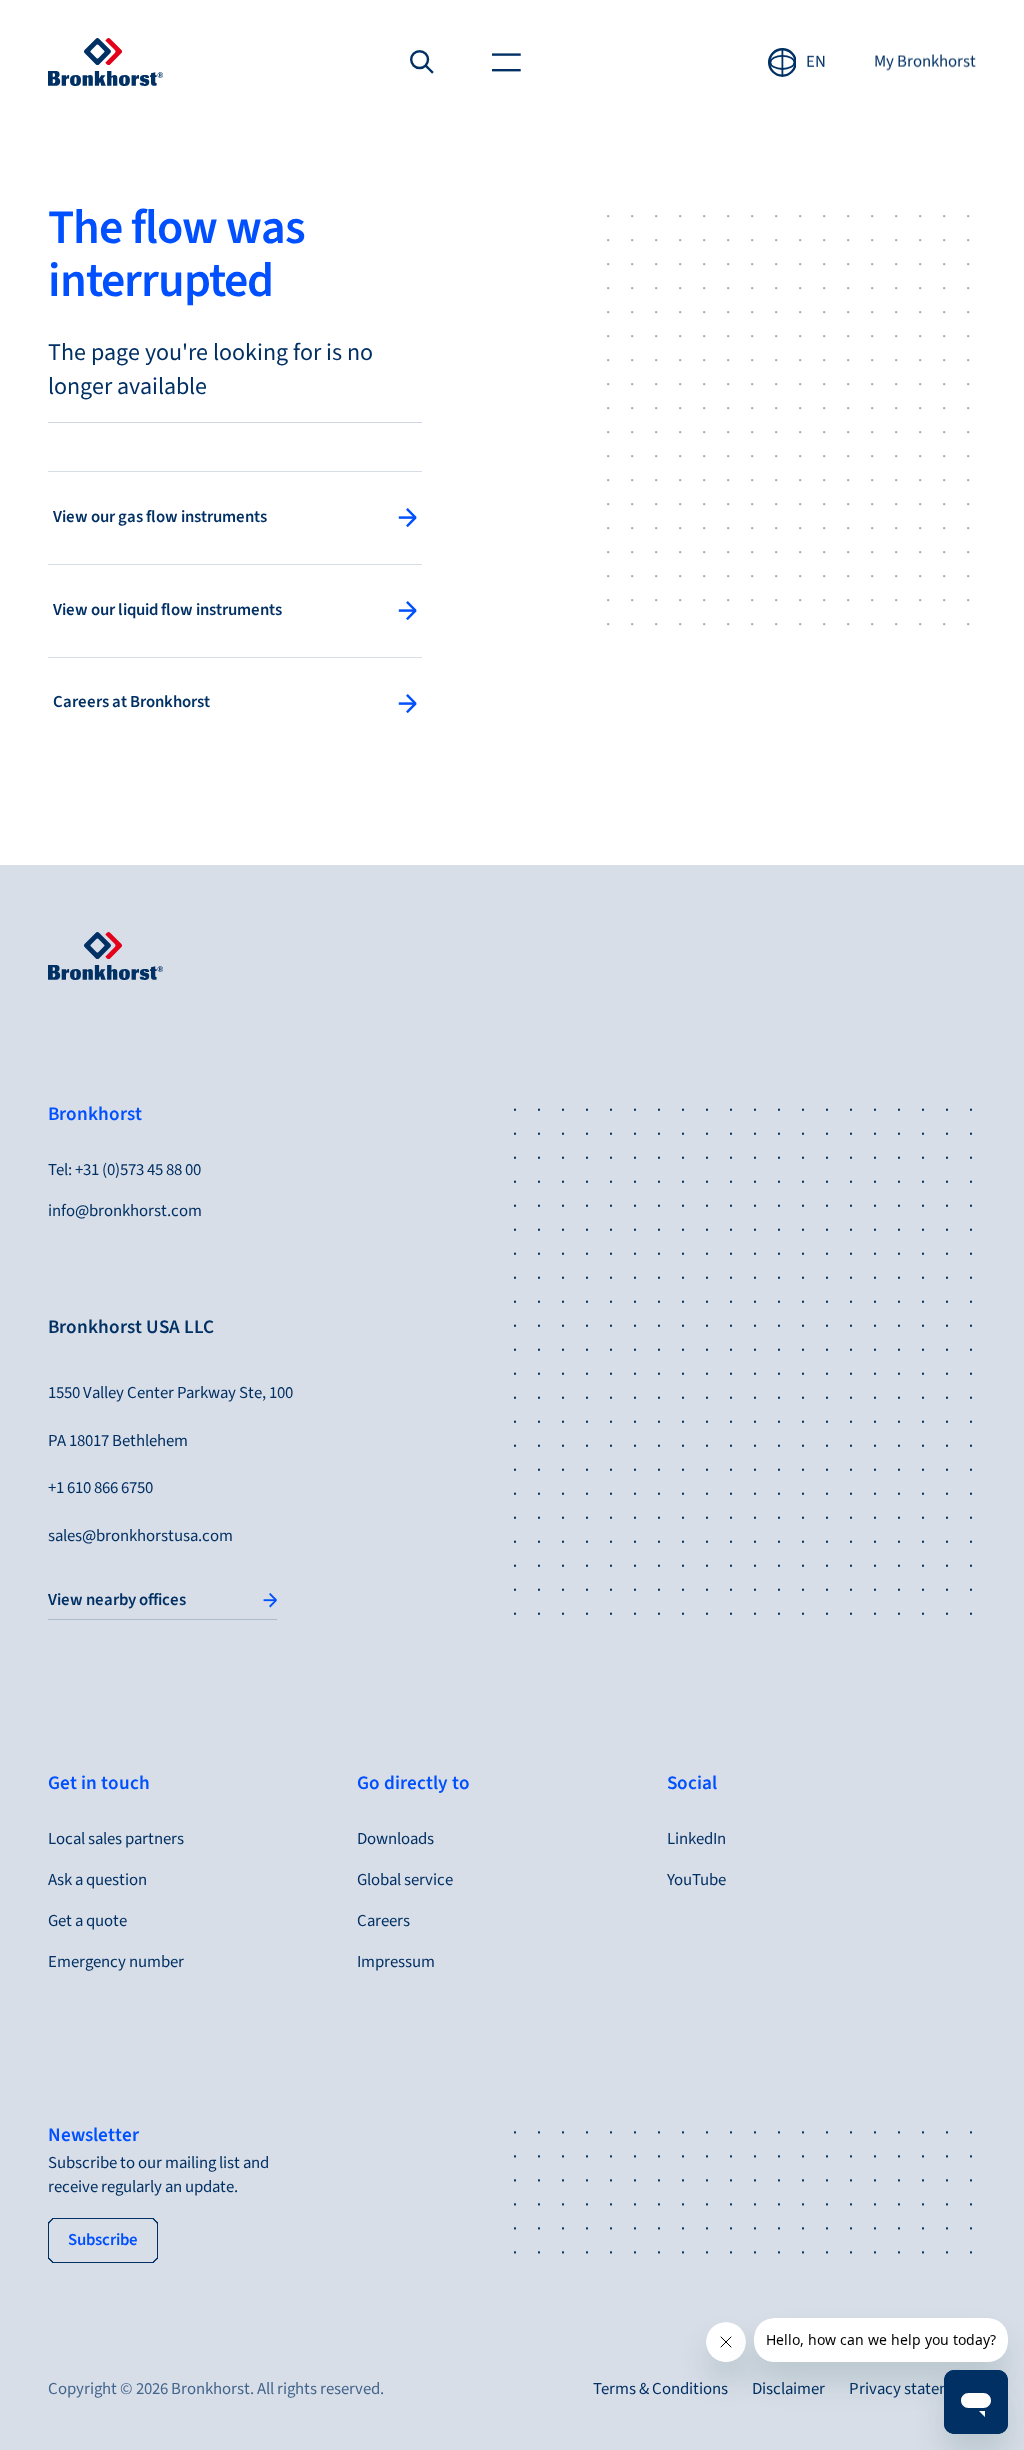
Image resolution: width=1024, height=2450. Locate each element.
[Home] (105, 62)
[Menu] (506, 62)
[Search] (422, 62)
